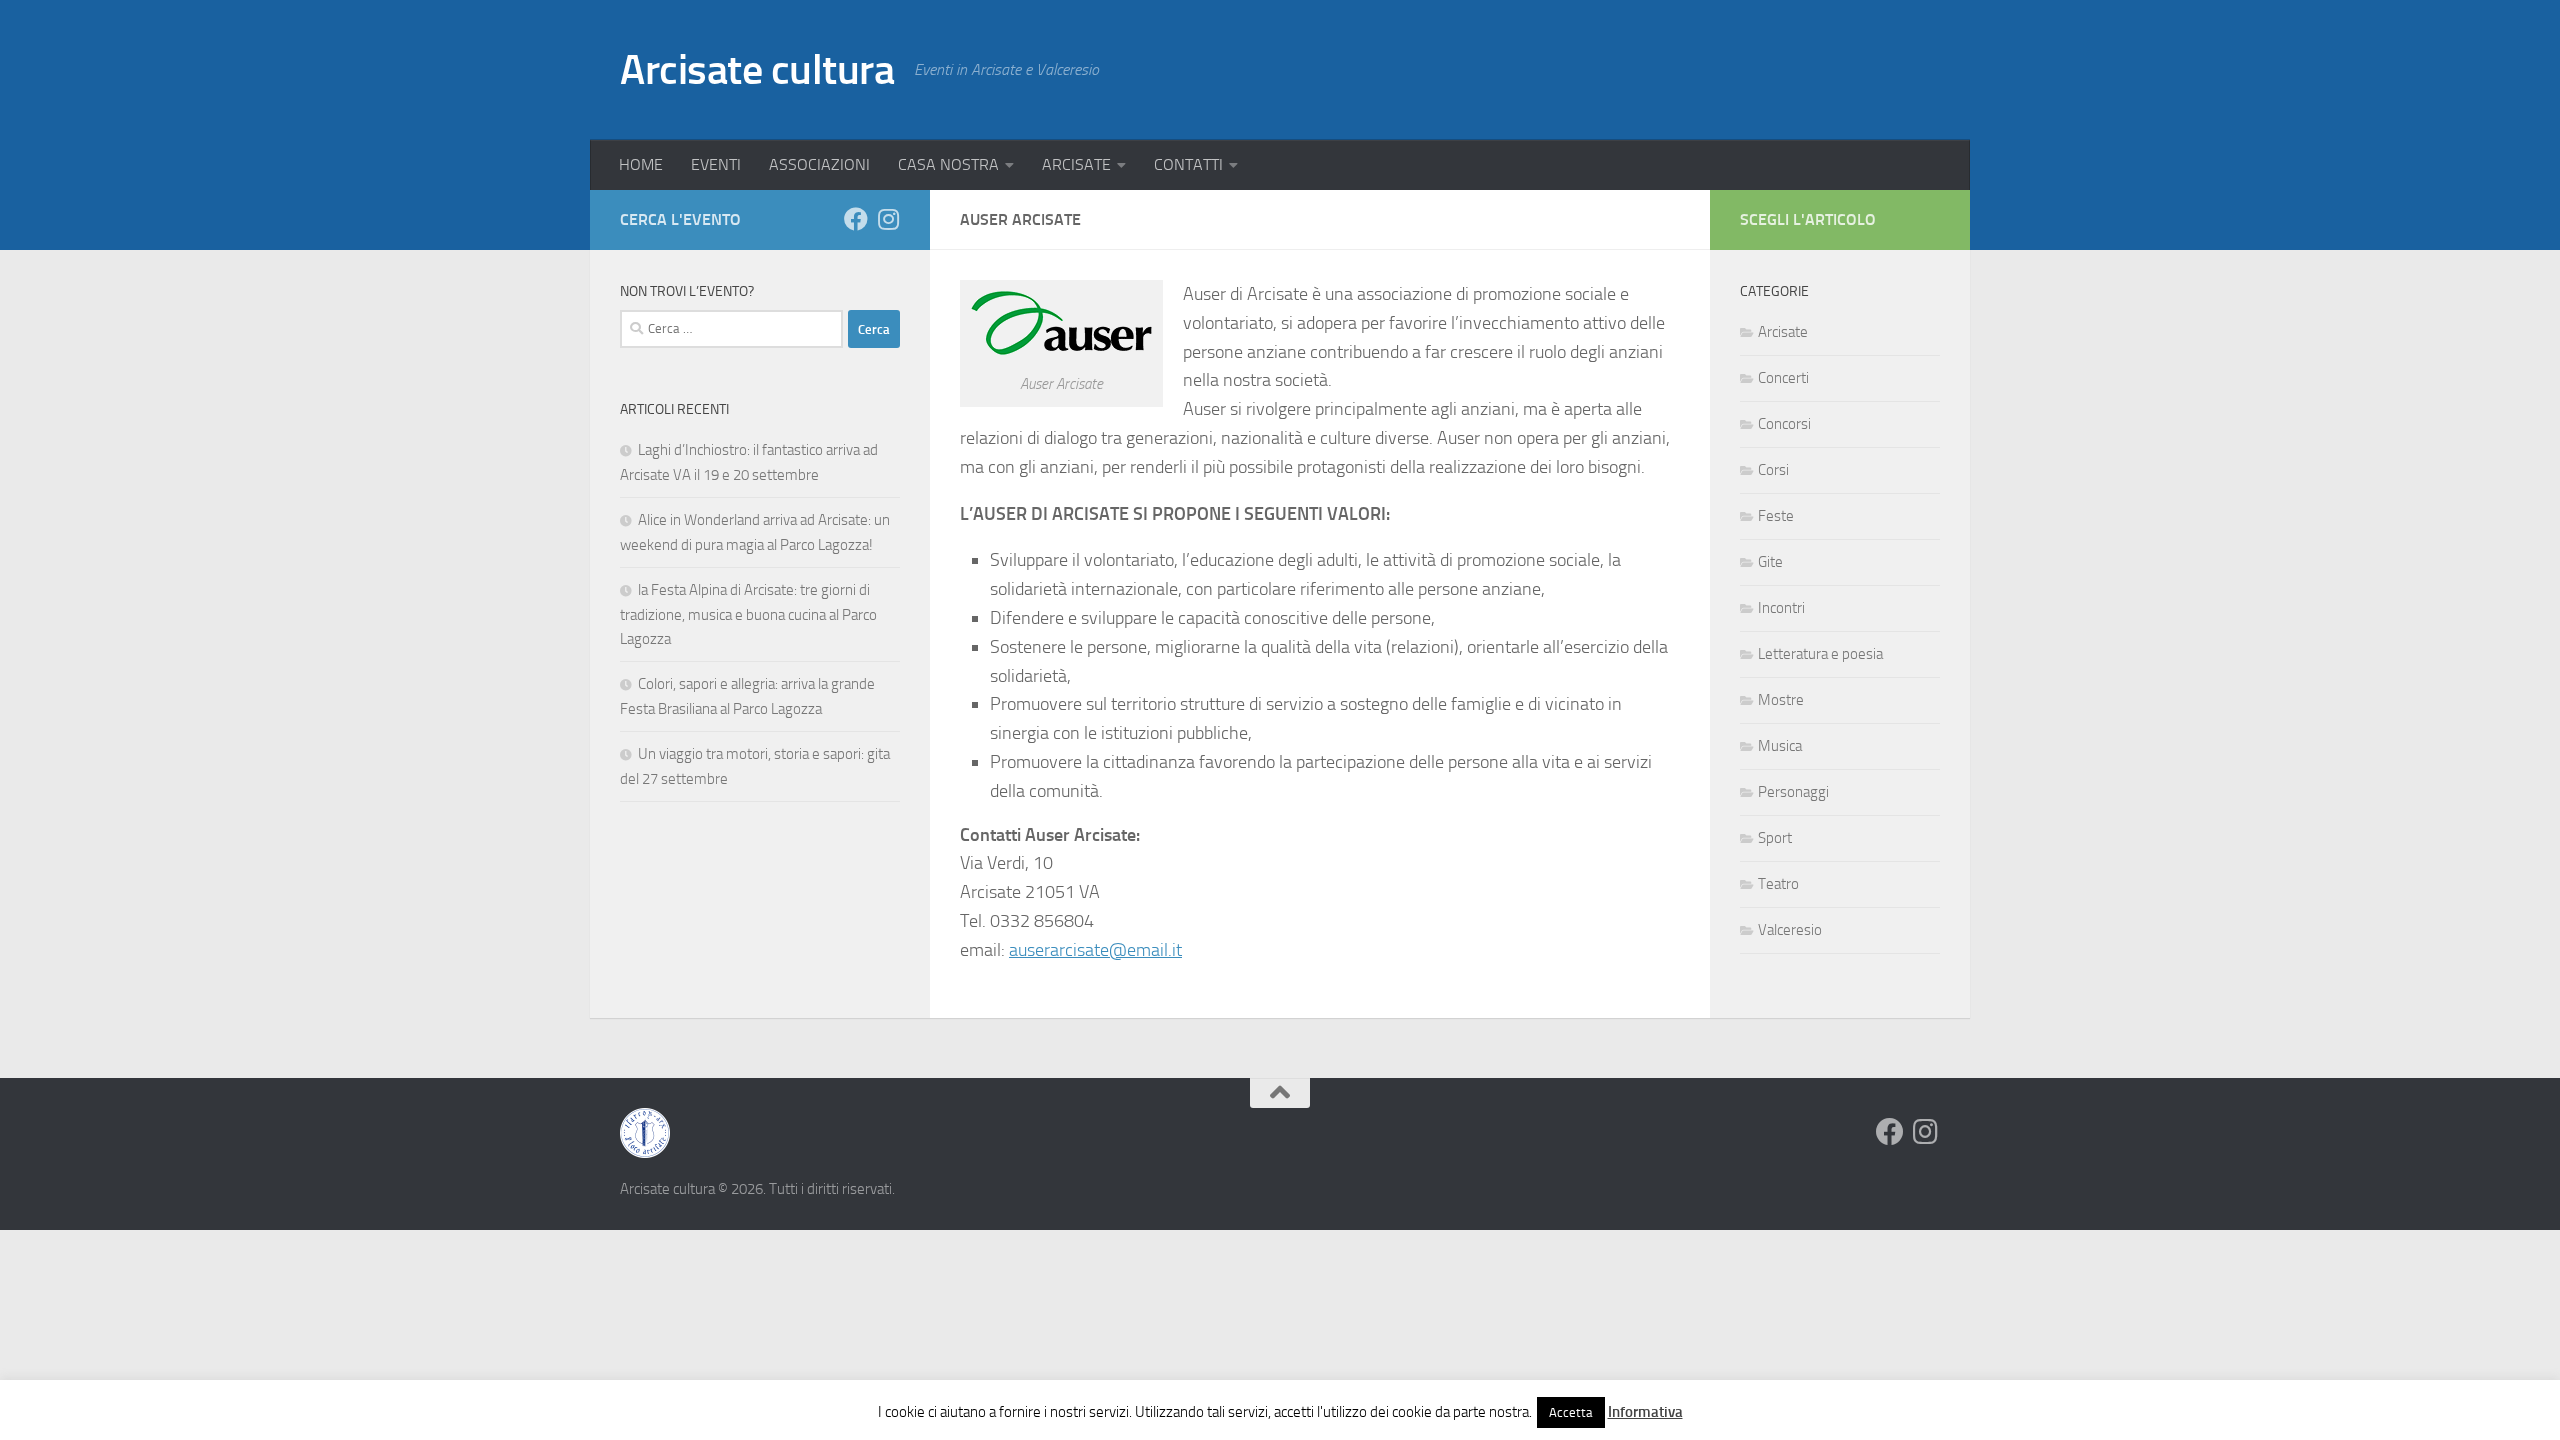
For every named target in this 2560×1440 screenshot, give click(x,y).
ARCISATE (1076, 164)
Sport (1775, 838)
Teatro (1778, 884)
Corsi (1773, 470)
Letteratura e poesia (1820, 654)
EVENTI (716, 164)
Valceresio (1790, 930)
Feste (1776, 516)
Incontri (1781, 608)
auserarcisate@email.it (1095, 950)
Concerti (1783, 378)
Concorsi (1784, 424)
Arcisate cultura (757, 70)
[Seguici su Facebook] (856, 219)
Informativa (1645, 1412)
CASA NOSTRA (948, 164)
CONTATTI (1188, 164)
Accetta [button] (1571, 1412)
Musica (1780, 746)
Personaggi (1793, 792)
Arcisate (1783, 332)
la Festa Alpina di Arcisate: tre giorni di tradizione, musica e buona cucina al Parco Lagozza (748, 614)
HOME (641, 164)
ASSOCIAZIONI (819, 164)
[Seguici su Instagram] (888, 219)
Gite (1770, 562)
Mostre (1781, 700)
